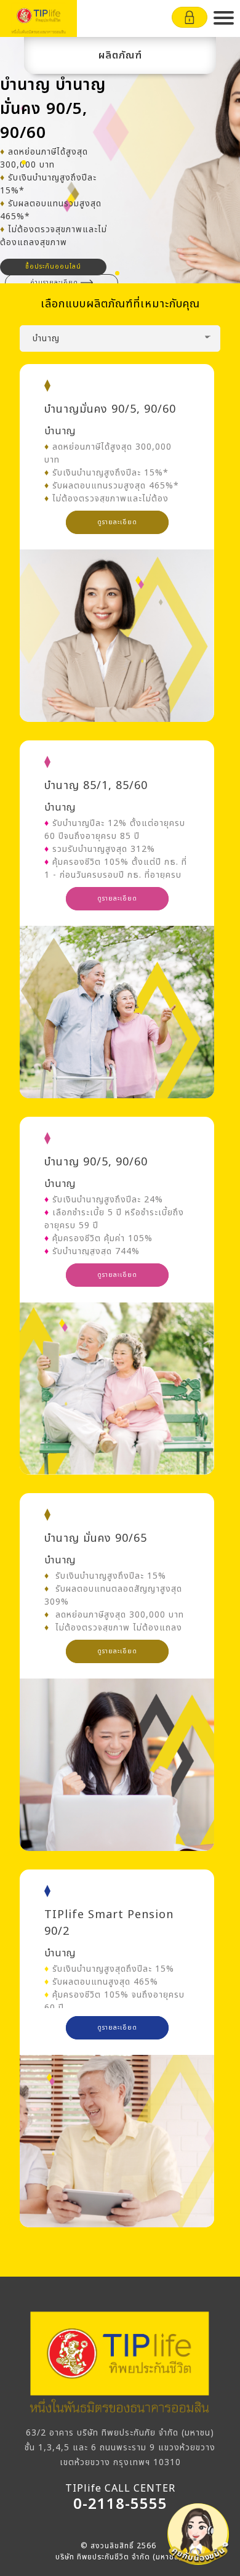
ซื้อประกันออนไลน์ (53, 267)
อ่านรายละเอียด (54, 283)
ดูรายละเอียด (117, 522)
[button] (224, 18)
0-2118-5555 (120, 2505)
